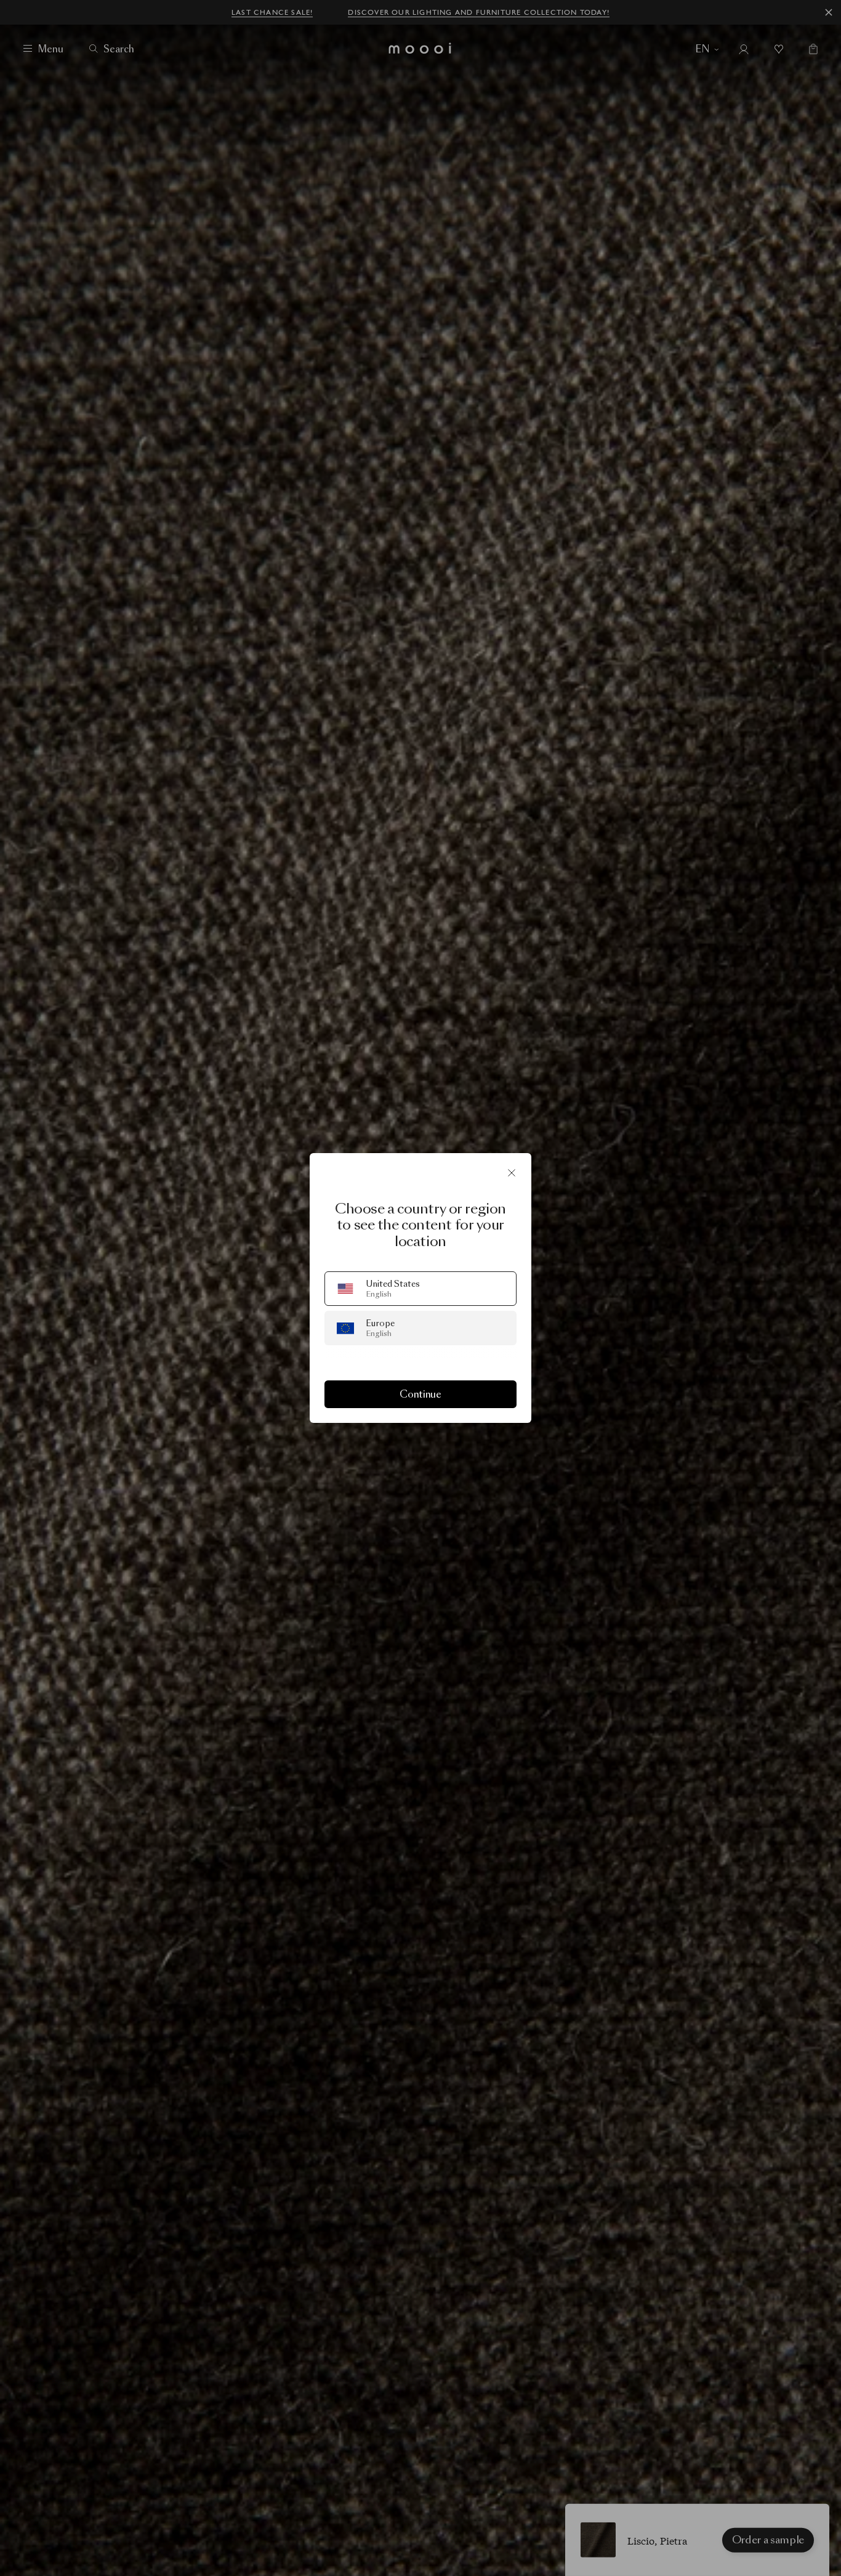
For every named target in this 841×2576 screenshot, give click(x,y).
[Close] (512, 1173)
